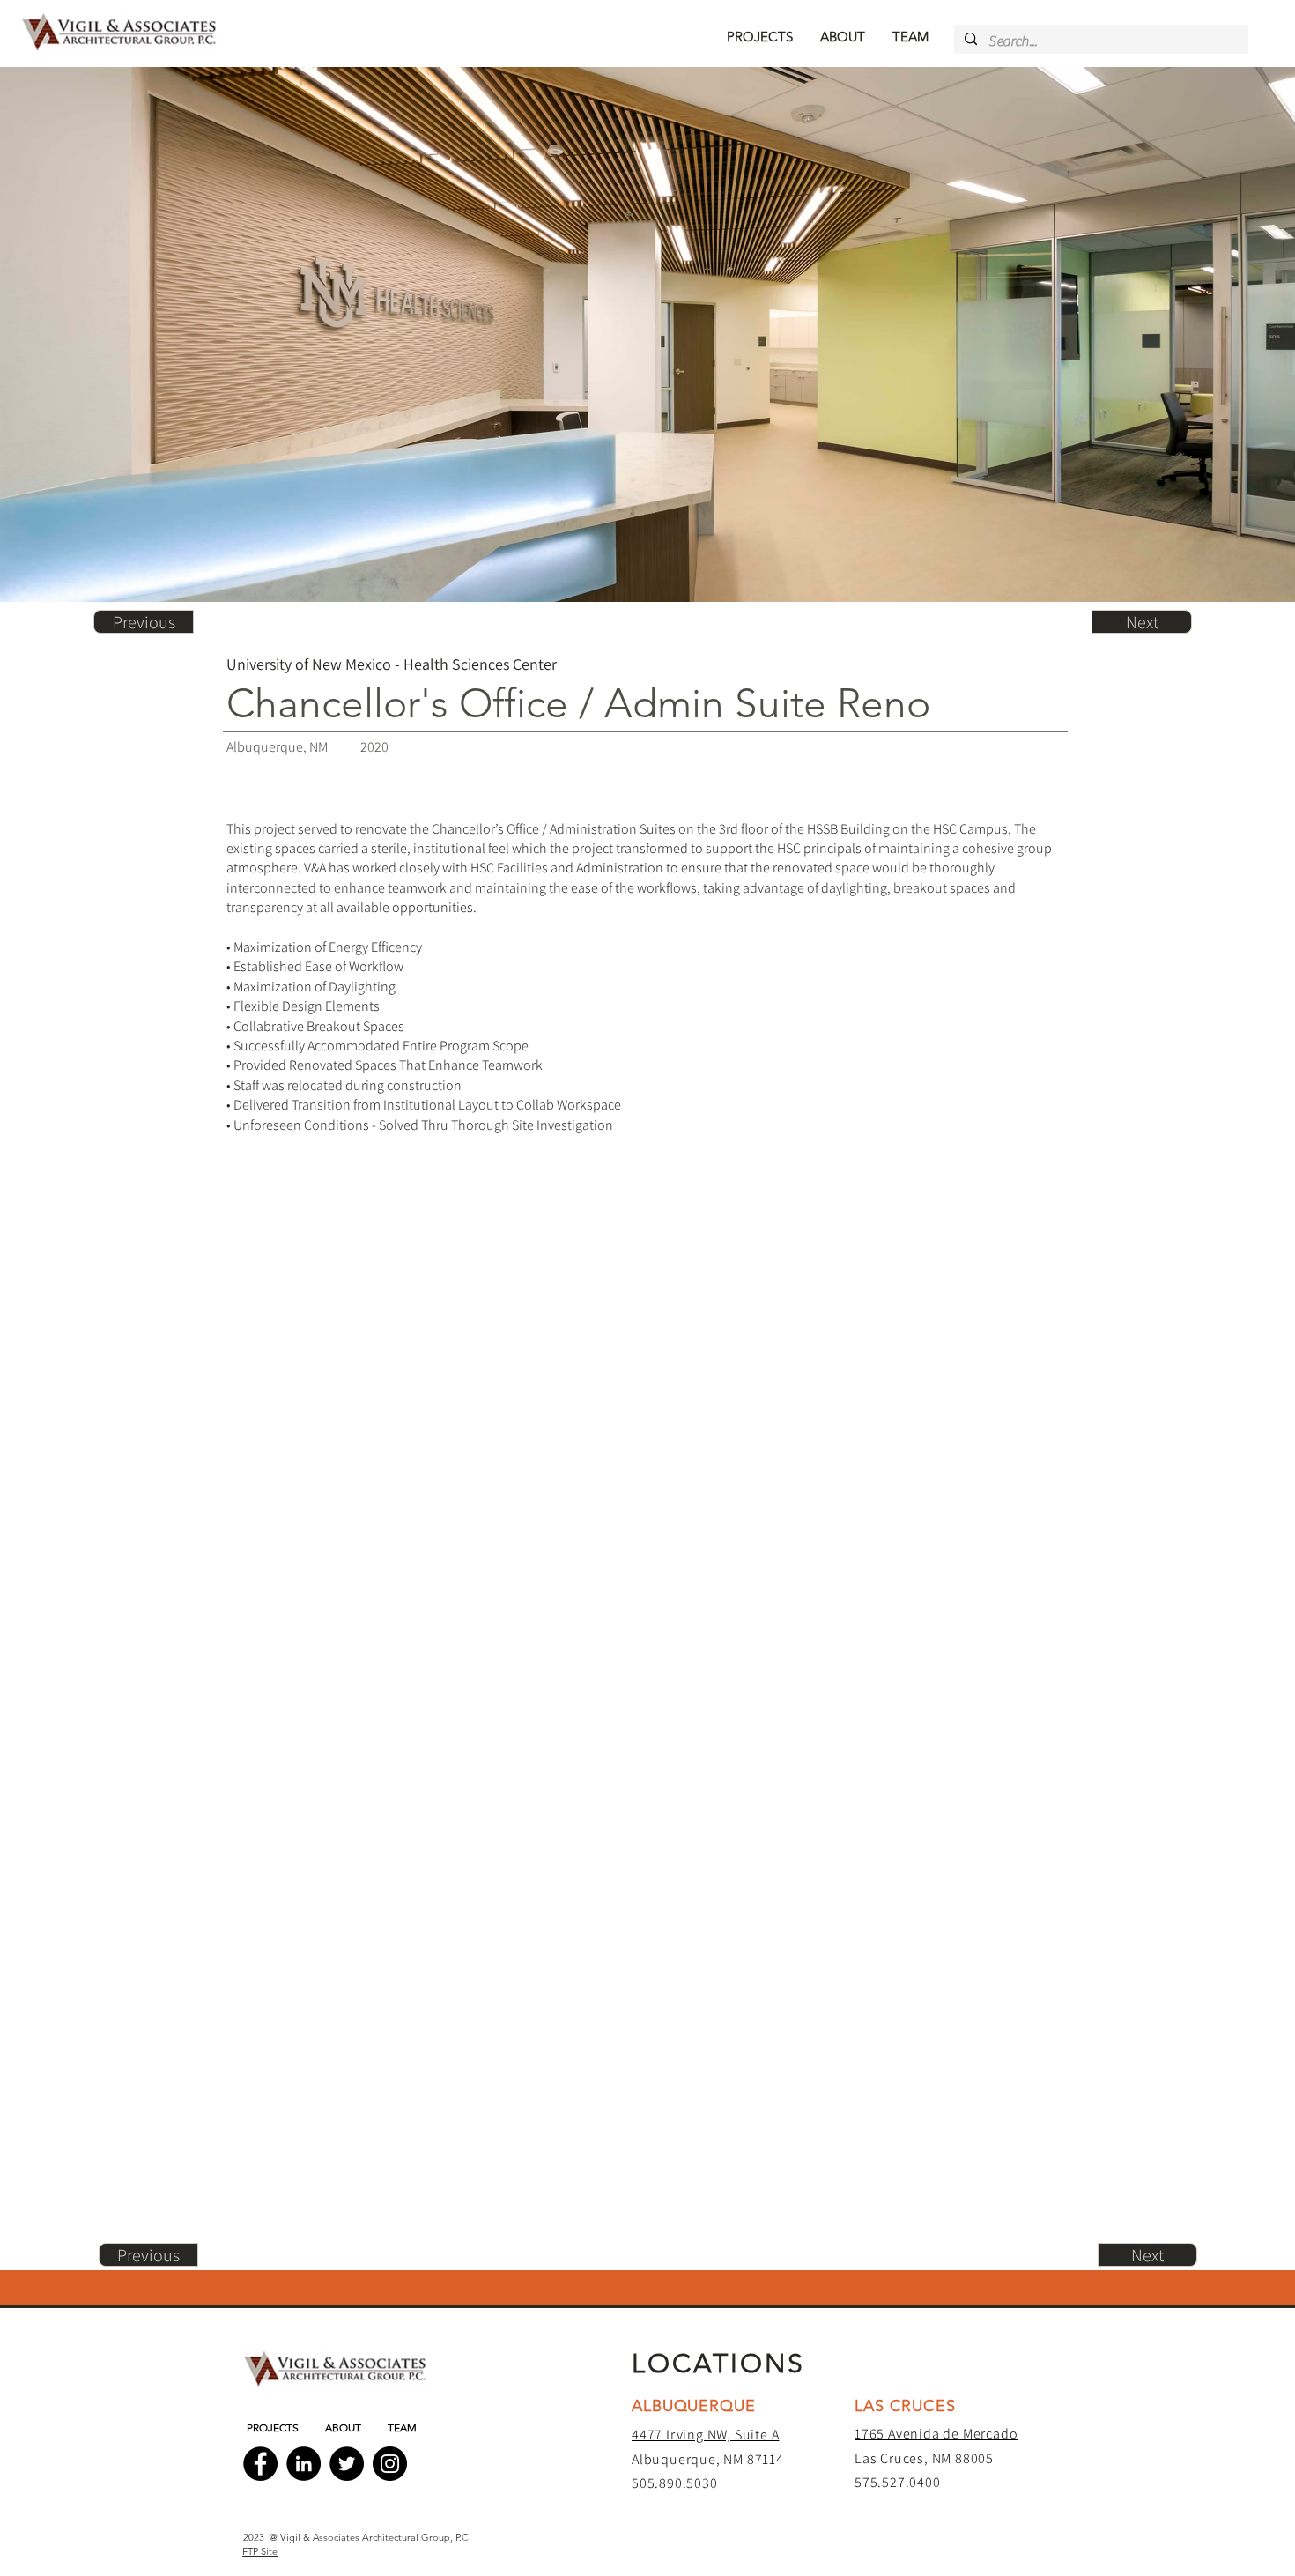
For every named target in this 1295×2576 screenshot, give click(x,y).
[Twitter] (347, 2464)
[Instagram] (390, 2464)
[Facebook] (260, 2464)
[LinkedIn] (303, 2464)
